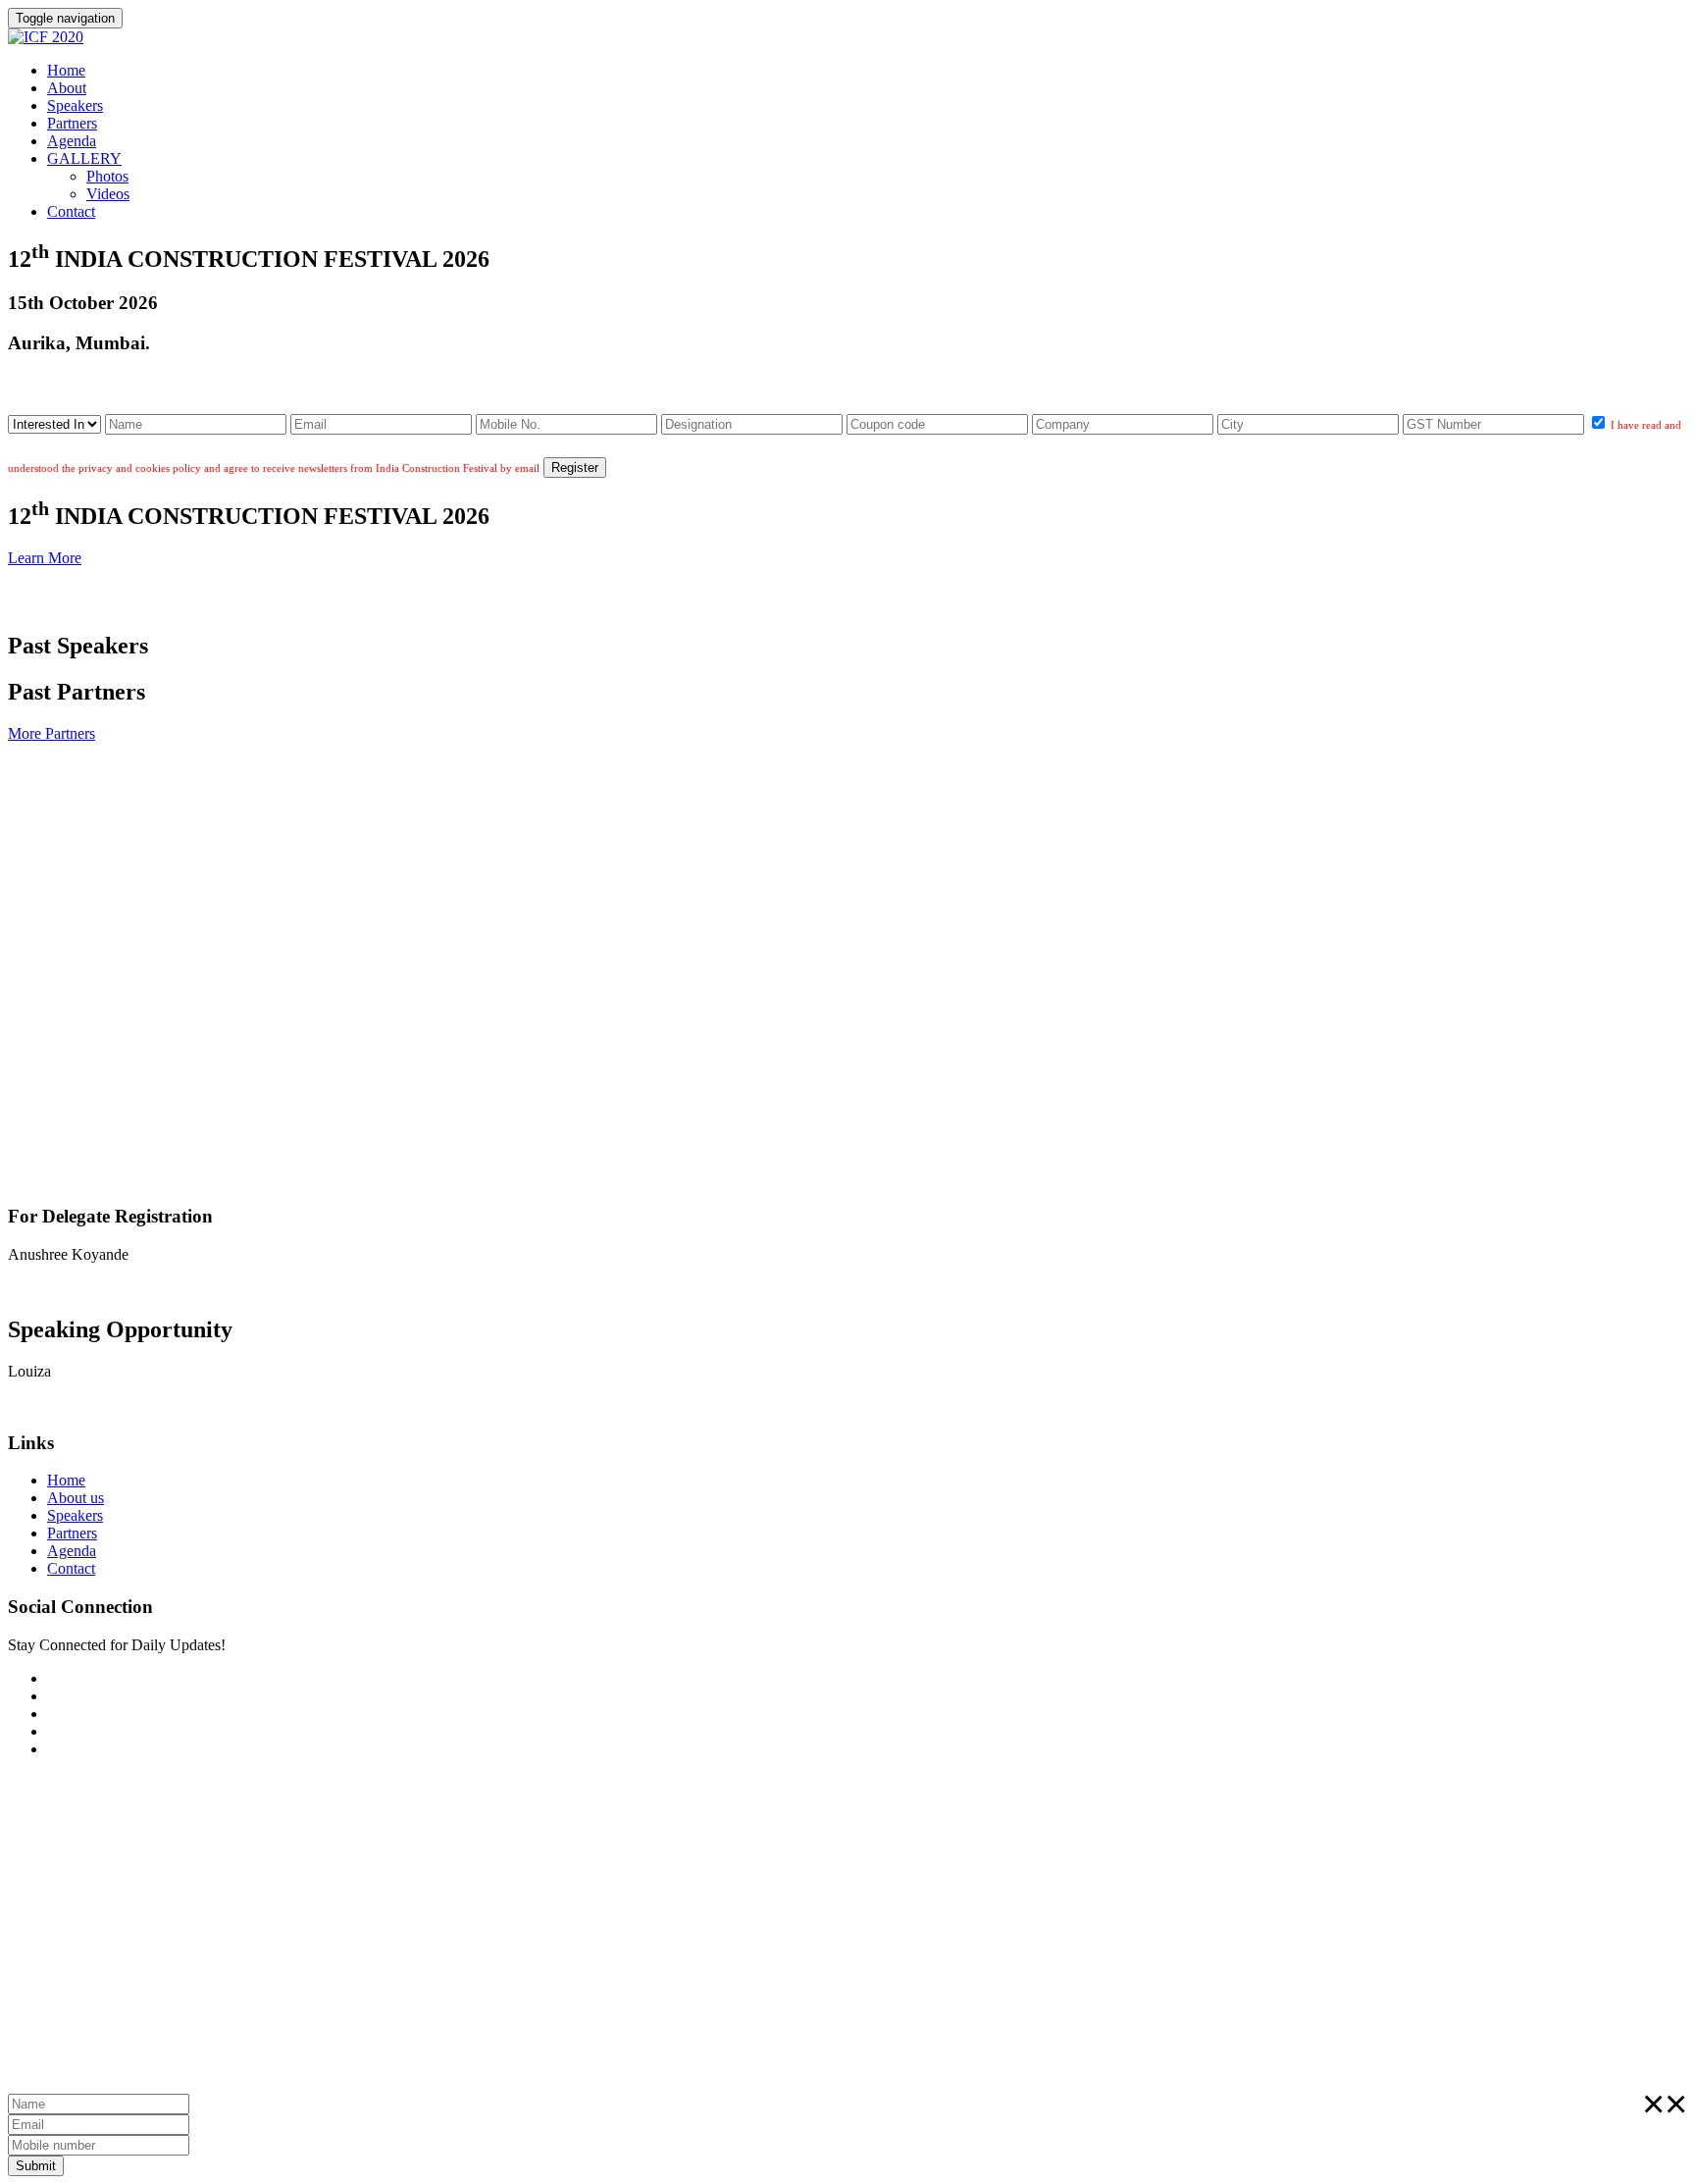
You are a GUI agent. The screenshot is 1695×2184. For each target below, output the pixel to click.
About (67, 88)
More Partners (51, 733)
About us (76, 1498)
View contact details (70, 1288)
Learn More (45, 558)
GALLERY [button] (84, 158)
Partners (72, 123)
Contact (71, 211)
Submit (36, 2166)
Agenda (72, 141)
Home (66, 70)
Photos (107, 176)
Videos (108, 194)
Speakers (75, 105)
